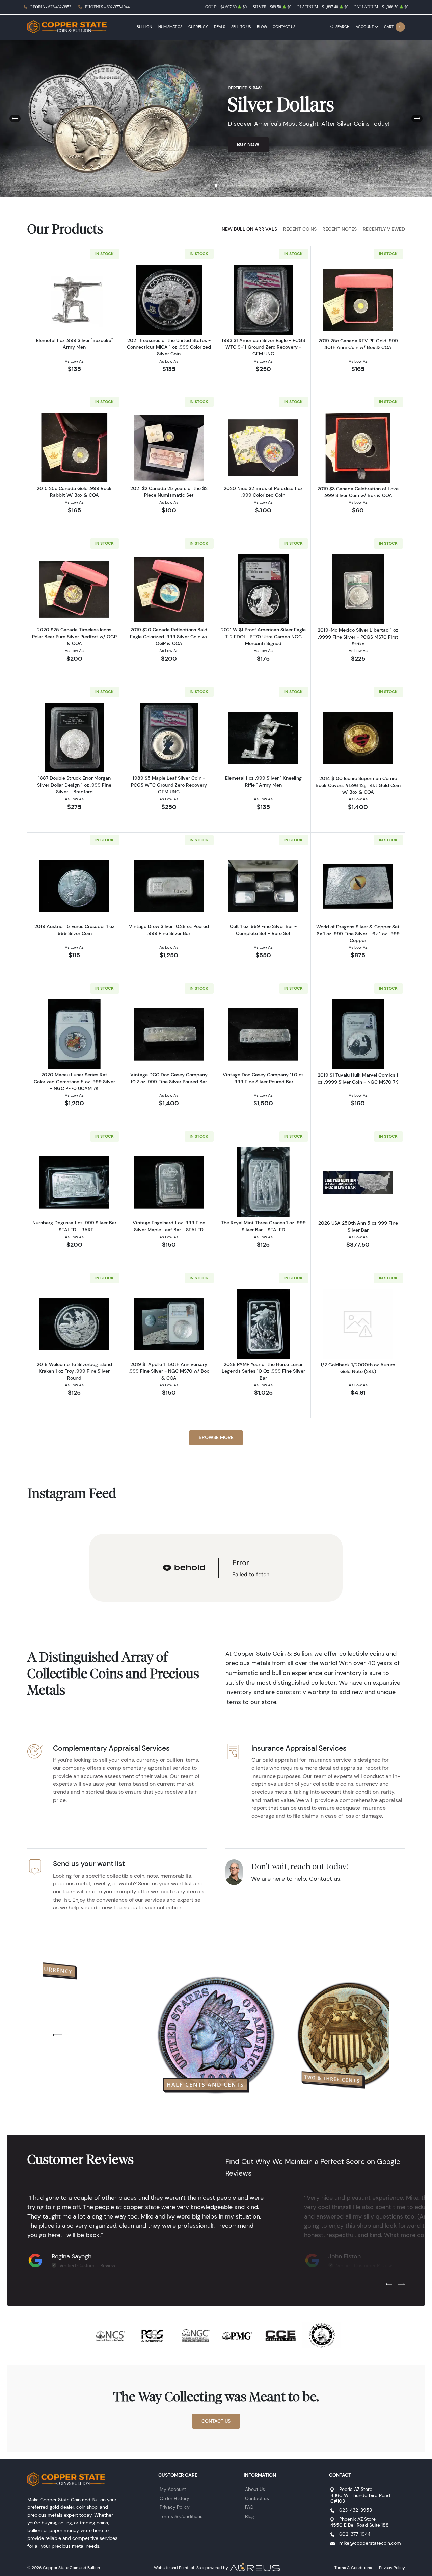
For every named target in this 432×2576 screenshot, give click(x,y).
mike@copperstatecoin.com (370, 2543)
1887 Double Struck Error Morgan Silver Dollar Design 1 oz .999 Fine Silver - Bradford (74, 785)
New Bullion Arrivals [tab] (249, 229)
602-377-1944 (355, 2534)
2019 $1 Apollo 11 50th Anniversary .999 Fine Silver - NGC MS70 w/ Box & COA (169, 1371)
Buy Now (248, 144)
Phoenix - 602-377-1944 (107, 7)
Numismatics (170, 27)
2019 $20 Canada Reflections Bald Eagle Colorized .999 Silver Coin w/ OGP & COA (169, 637)
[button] (209, 185)
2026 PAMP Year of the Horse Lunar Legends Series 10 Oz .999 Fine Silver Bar (263, 1371)
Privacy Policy (175, 2507)
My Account (173, 2489)
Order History (174, 2498)
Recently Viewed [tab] (384, 229)
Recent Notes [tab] (340, 229)
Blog (262, 27)
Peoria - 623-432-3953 (51, 7)
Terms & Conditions (181, 2516)
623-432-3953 (356, 2510)
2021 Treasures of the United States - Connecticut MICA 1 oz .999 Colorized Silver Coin (169, 347)
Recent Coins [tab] (300, 229)
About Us (255, 2489)
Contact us (257, 2498)
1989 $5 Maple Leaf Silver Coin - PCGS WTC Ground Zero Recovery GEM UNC (169, 785)
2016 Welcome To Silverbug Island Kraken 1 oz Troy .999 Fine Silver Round (74, 1371)
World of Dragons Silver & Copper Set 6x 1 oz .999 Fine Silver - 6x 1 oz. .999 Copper (358, 934)
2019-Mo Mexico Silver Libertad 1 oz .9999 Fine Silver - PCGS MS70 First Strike (358, 637)
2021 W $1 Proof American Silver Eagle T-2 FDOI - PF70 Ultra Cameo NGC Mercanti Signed (263, 637)
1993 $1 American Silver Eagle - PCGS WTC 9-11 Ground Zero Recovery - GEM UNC (263, 347)
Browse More (216, 1437)
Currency (198, 27)
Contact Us (284, 27)
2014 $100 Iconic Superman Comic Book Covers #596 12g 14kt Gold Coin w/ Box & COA (358, 785)
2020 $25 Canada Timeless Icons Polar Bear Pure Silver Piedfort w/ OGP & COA (74, 637)
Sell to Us (241, 27)
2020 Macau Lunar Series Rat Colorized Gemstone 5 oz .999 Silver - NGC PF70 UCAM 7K (74, 1082)
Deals (220, 27)
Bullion (144, 27)
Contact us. (325, 1879)
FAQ (249, 2507)
